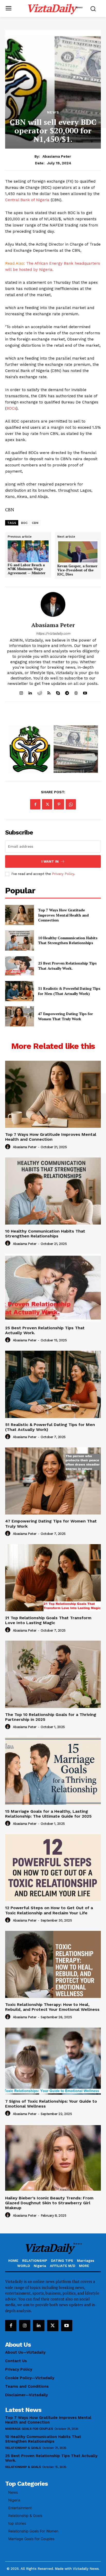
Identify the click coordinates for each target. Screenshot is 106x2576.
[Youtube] (67, 2326)
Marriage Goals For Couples (29, 2429)
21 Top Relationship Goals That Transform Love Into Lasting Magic (48, 1620)
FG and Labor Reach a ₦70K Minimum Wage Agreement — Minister (27, 569)
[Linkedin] (39, 2326)
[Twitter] (47, 804)
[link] (28, 561)
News (53, 112)
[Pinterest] (59, 804)
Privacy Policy (63, 874)
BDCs (11, 408)
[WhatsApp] (71, 804)
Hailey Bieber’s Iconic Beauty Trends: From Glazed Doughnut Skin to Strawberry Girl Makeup (49, 2203)
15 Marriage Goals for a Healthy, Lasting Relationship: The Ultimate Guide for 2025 (48, 1814)
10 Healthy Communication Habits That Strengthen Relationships (68, 940)
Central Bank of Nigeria (27, 200)
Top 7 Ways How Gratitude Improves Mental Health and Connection (63, 915)
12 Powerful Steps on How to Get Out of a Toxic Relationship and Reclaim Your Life (49, 1910)
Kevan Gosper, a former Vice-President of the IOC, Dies (77, 570)
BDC (24, 523)
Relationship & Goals (23, 2448)
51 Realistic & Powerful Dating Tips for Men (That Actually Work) (69, 991)
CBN (35, 523)
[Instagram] (25, 2326)
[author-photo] (8, 1147)
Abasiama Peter (57, 156)
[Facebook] (35, 804)
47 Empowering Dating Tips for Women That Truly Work (65, 1016)
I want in (50, 861)
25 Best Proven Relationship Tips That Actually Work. (67, 966)
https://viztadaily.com (53, 633)
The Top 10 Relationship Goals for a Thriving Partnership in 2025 (51, 1717)
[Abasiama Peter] (53, 604)
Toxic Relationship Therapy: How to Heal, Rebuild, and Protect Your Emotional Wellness (52, 2007)
